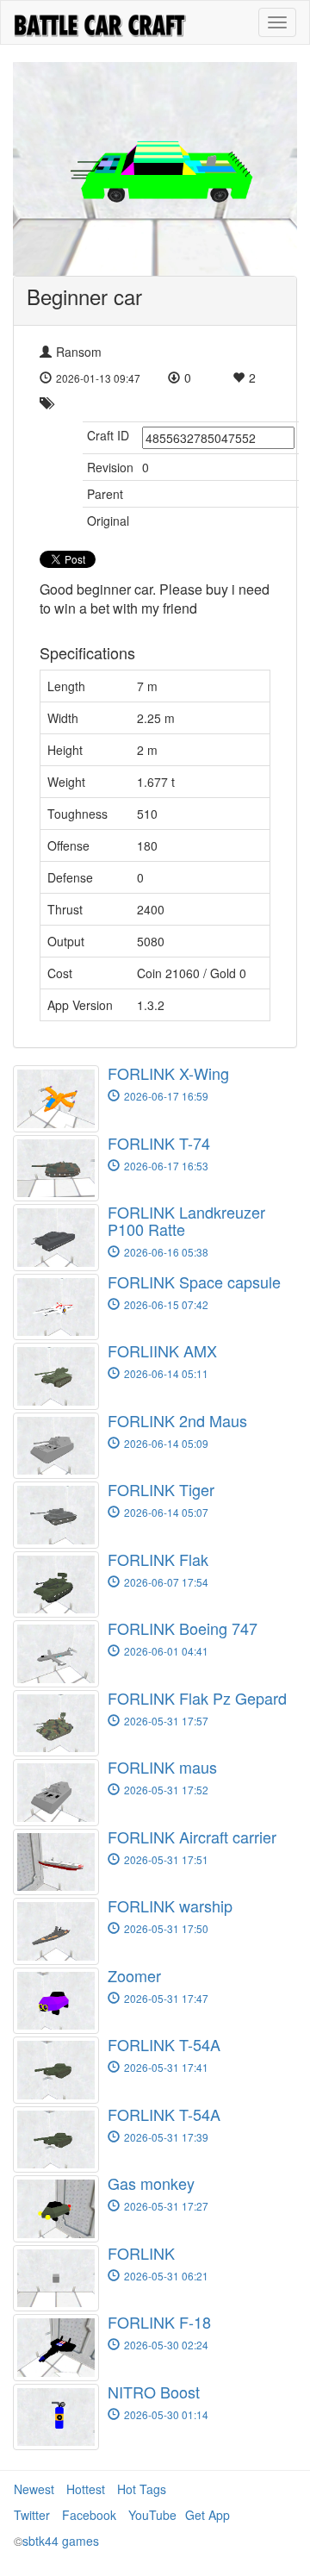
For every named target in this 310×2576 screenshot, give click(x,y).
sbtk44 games (61, 2541)
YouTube (152, 2515)
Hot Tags (142, 2489)
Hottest (86, 2489)
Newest (34, 2489)
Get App (208, 2515)
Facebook (89, 2515)
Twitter (32, 2515)
